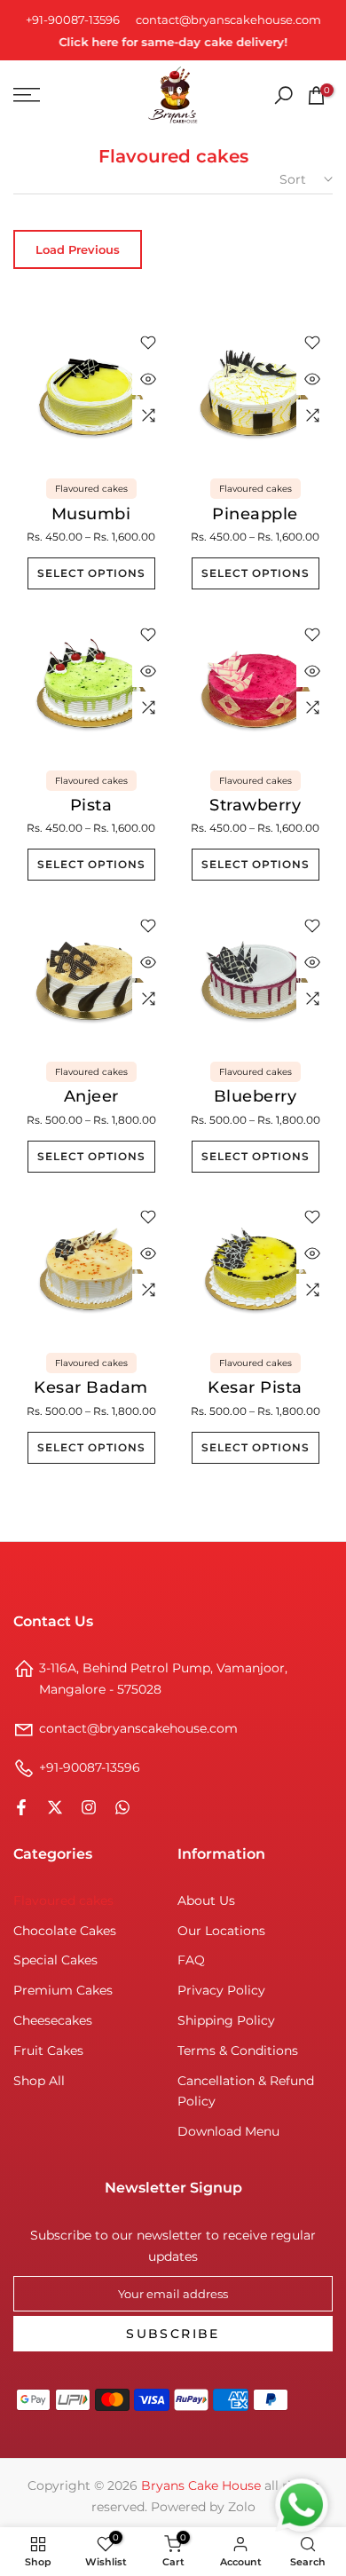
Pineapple (255, 514)
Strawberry (255, 805)
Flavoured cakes (91, 489)
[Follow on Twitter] (55, 1807)
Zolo (242, 2507)
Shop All (39, 2081)
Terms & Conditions (238, 2051)
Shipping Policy (226, 2020)
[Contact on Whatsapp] (122, 1807)
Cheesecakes (53, 2020)
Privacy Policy (221, 1990)
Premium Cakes (63, 1990)
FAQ (191, 1960)
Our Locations (221, 1931)
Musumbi (91, 514)
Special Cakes (55, 1960)
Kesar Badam (91, 1387)
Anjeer (91, 1096)
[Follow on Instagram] (89, 1807)
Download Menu (228, 2131)
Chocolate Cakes (65, 1931)
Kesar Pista (255, 1387)
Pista (91, 805)
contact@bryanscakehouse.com (228, 20)
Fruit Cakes (48, 2051)
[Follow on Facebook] (21, 1807)
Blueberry (256, 1096)
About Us (206, 1900)
